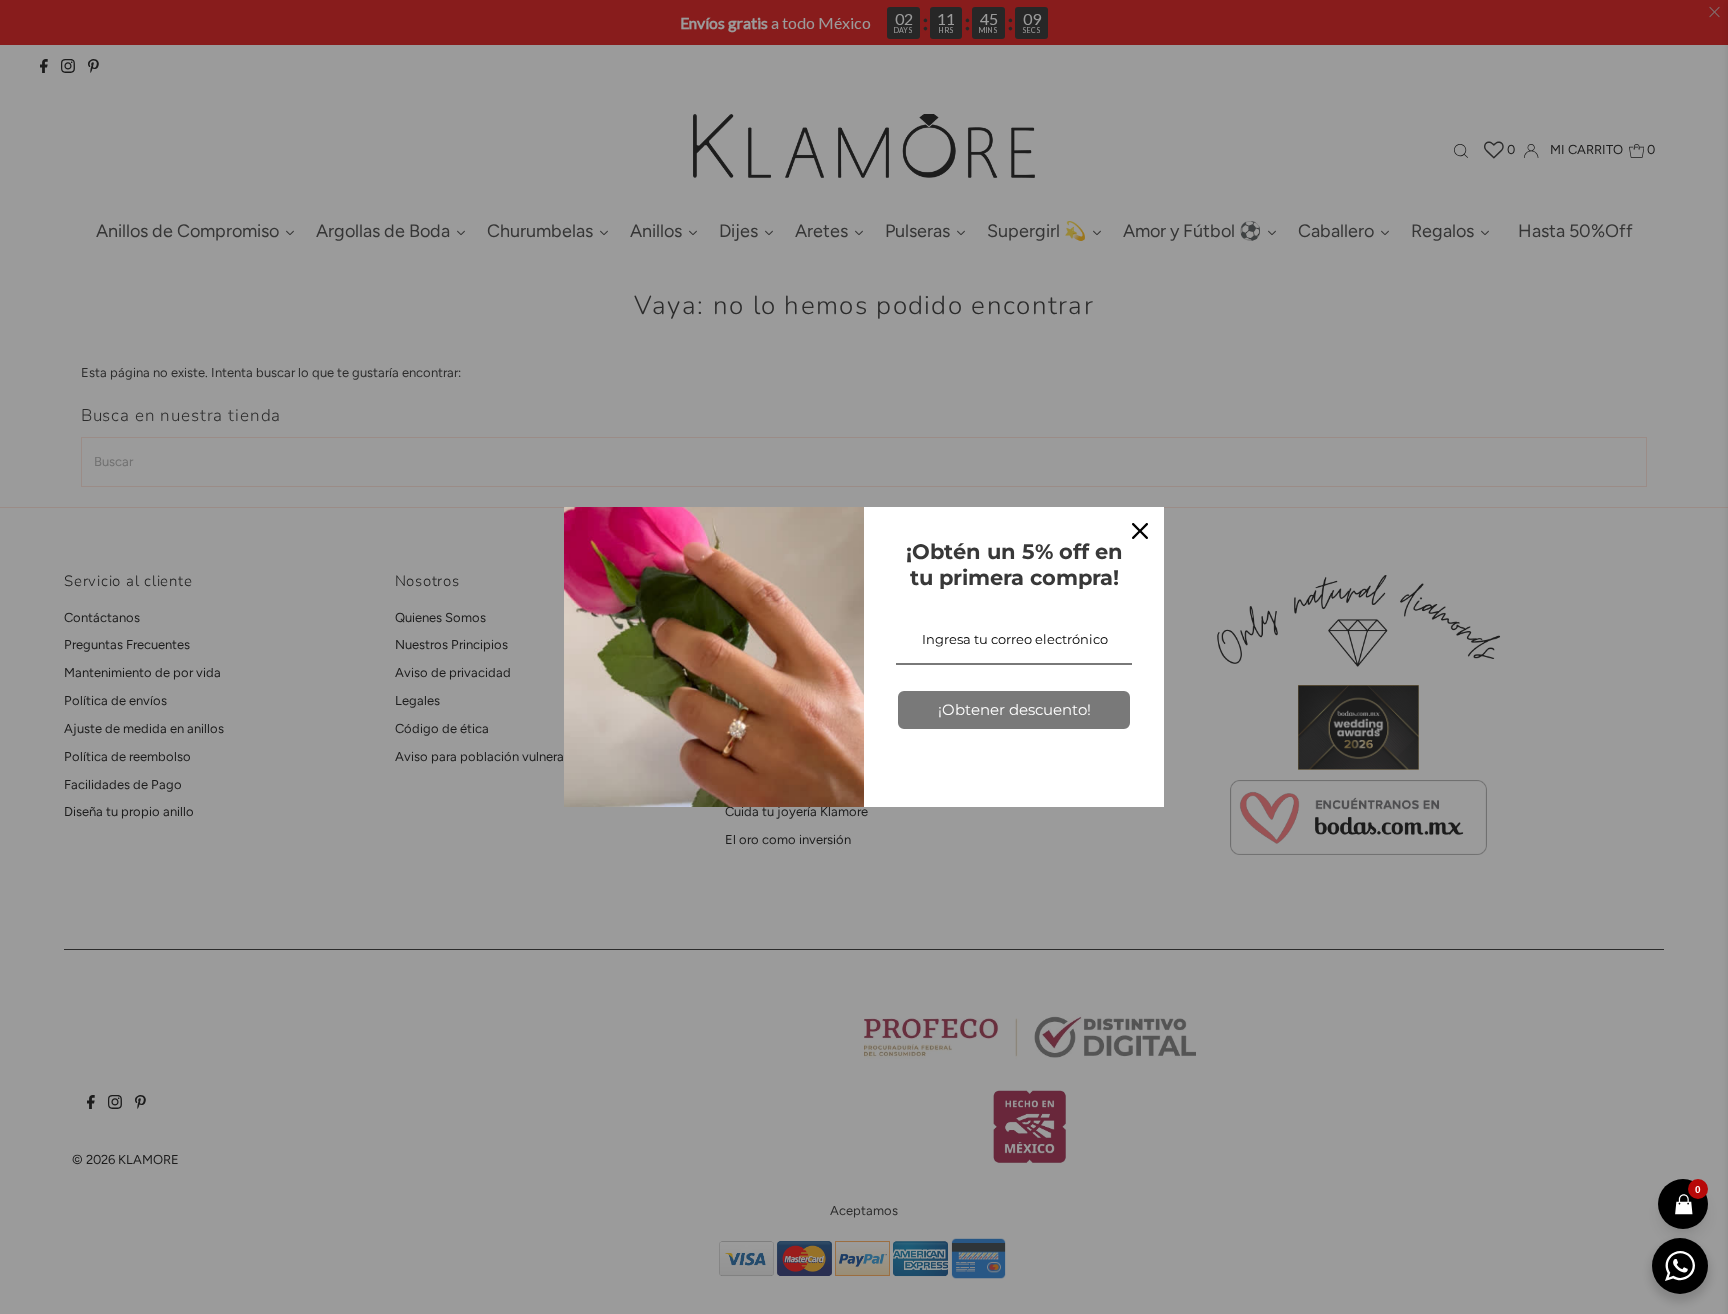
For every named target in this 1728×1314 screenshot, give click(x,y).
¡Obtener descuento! (1014, 709)
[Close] (1140, 531)
